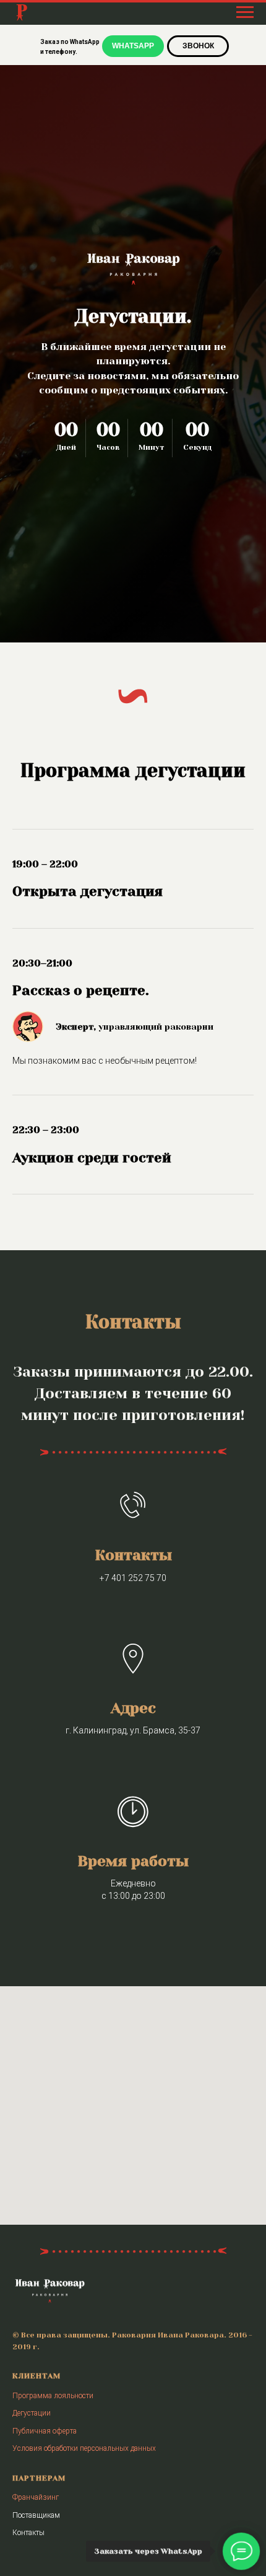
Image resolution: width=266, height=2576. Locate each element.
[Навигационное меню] (245, 12)
